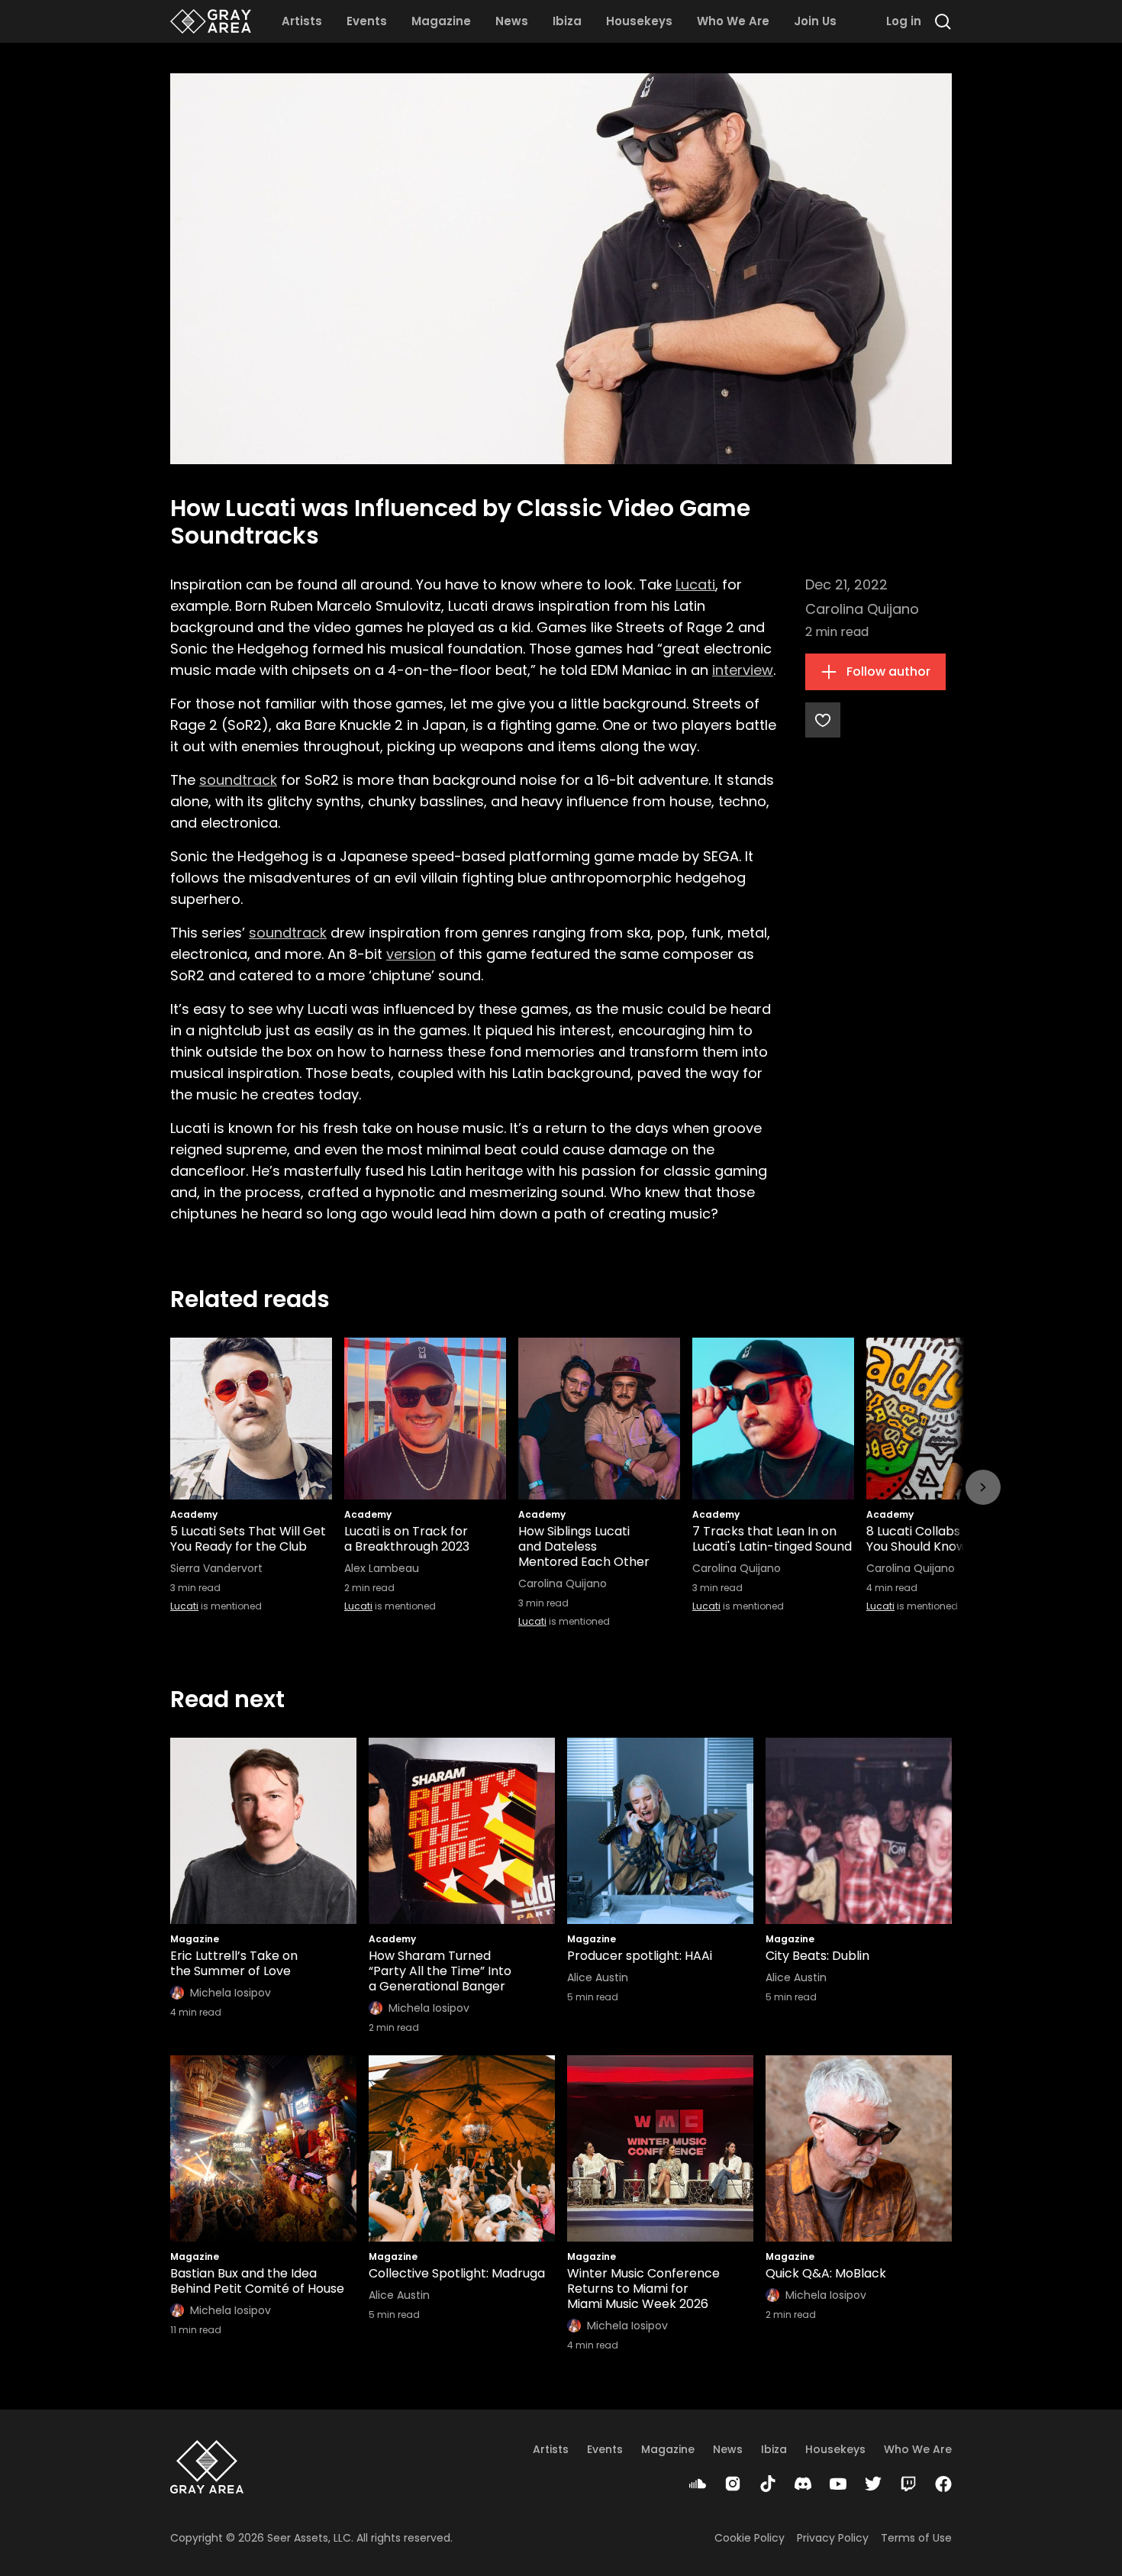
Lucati (695, 584)
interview (743, 670)
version (411, 954)
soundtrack (238, 780)
